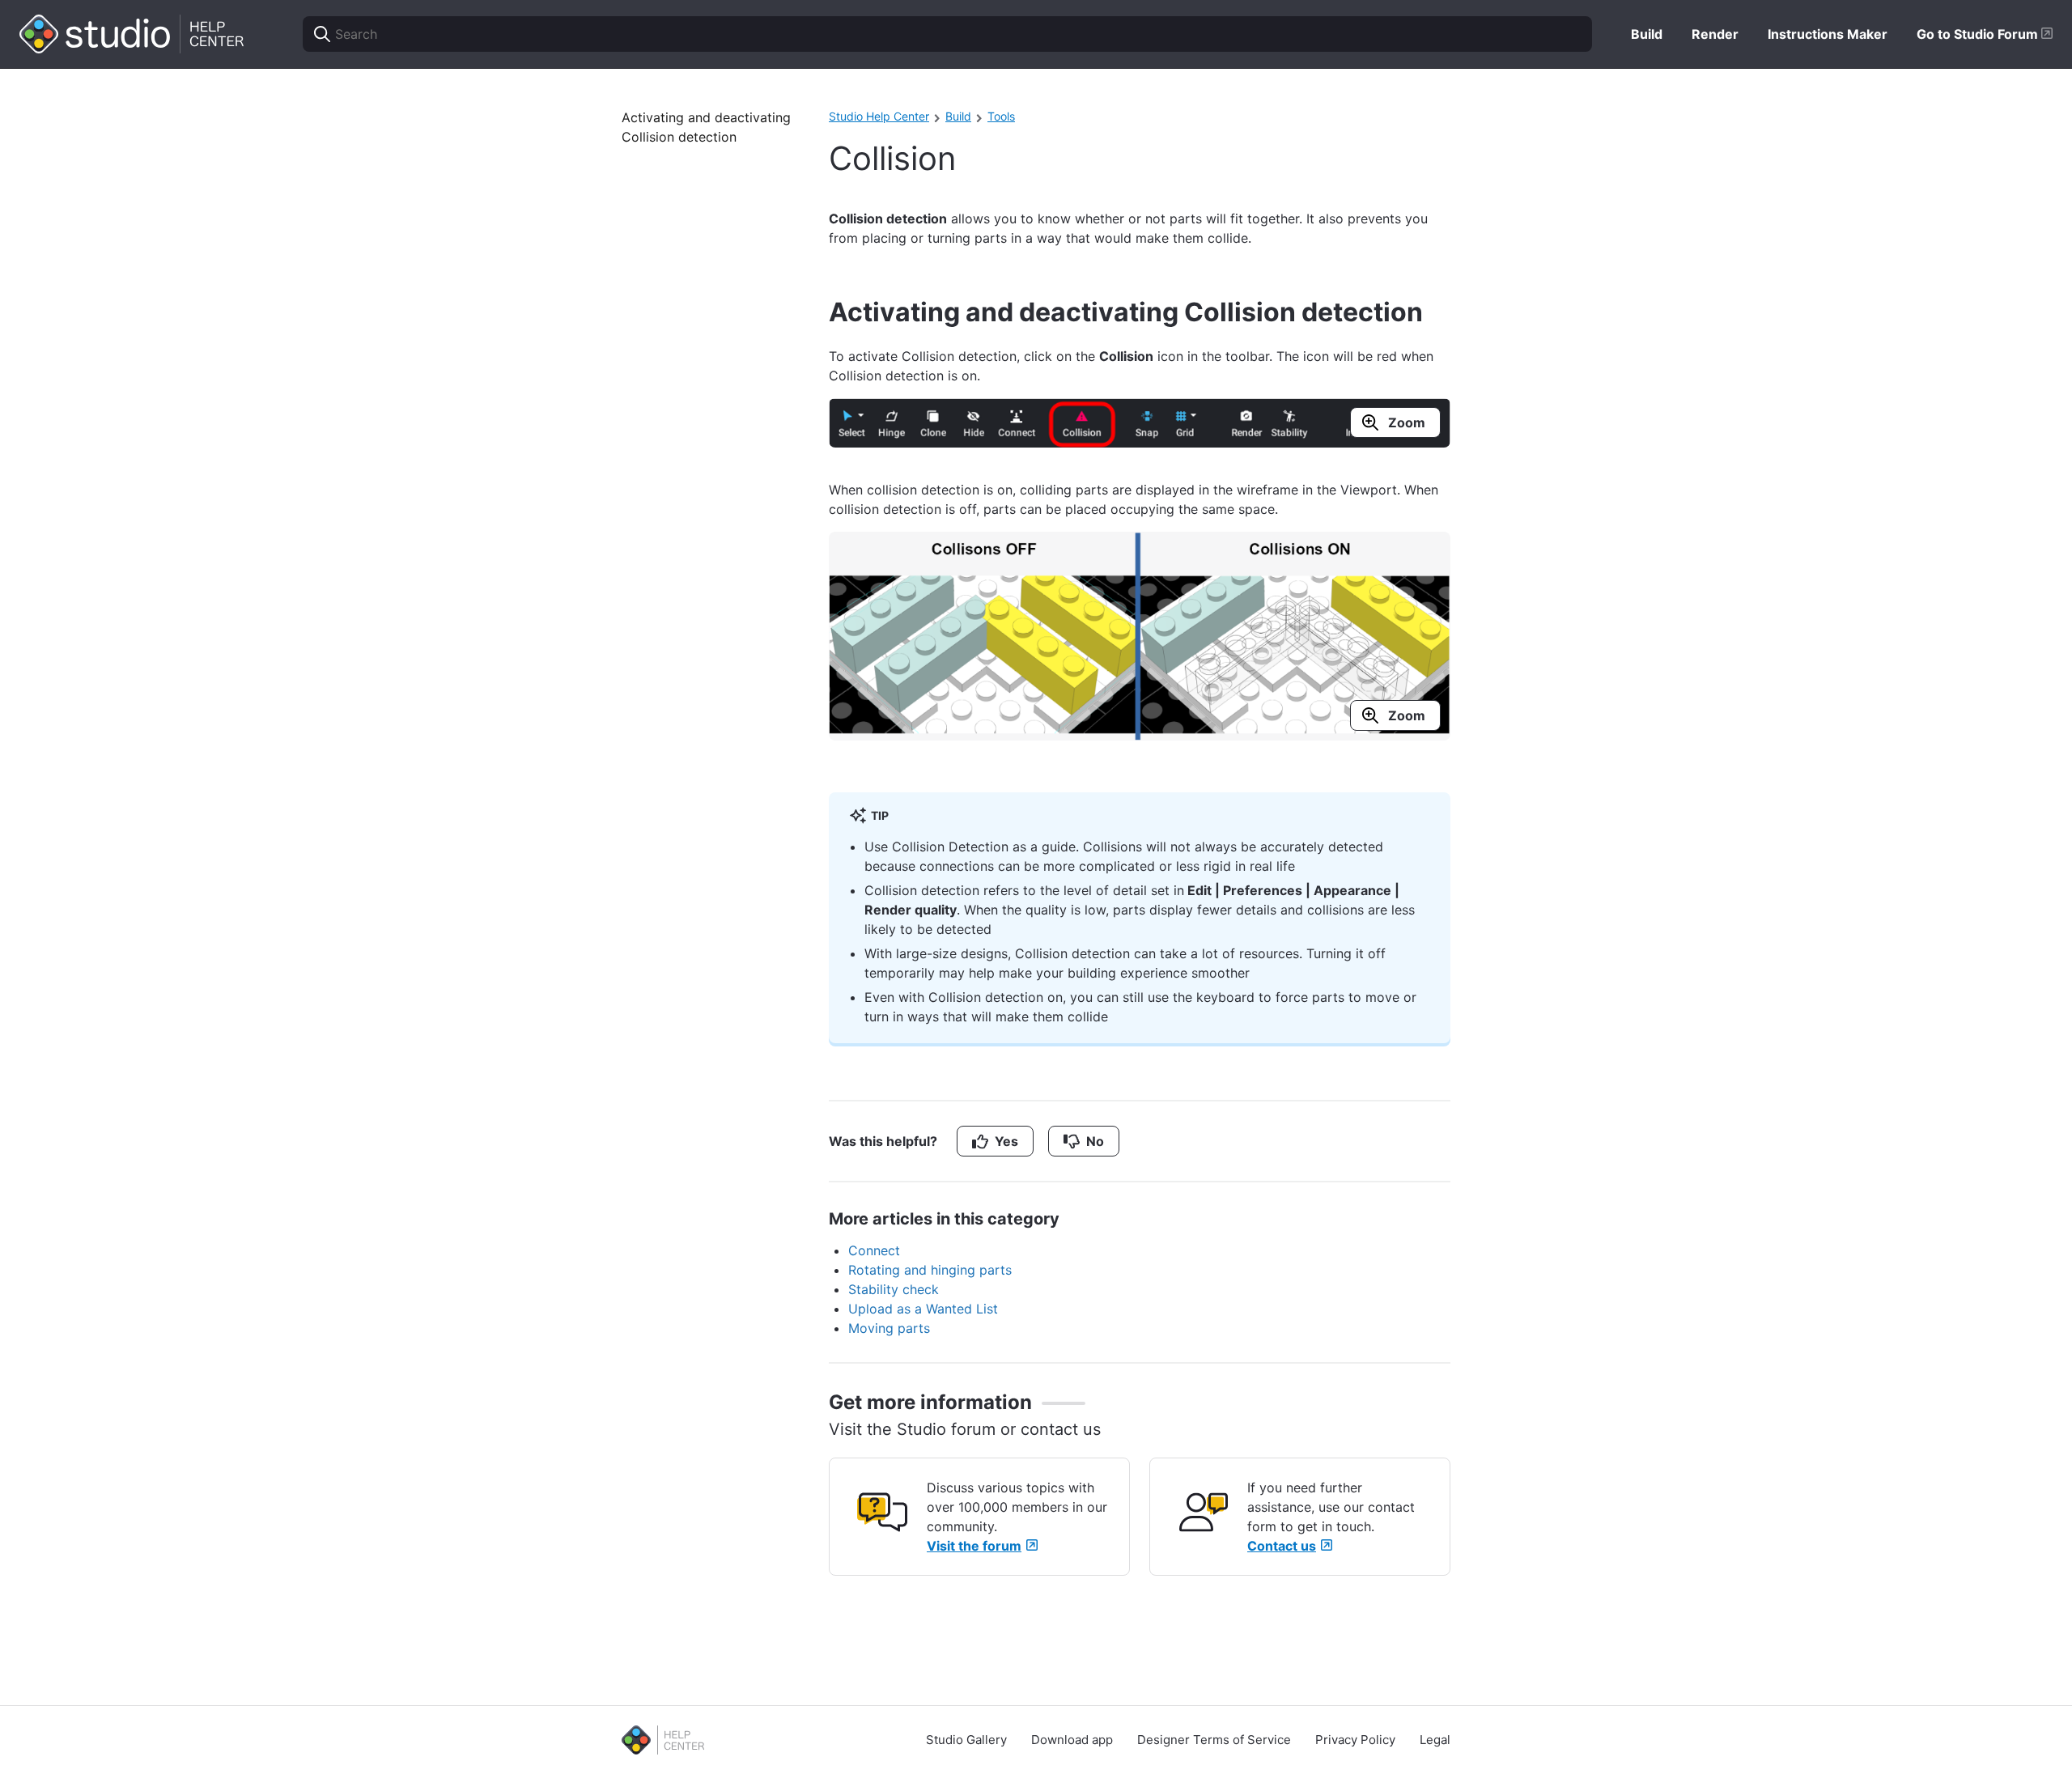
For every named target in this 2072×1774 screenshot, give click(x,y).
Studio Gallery (966, 1740)
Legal (1435, 1740)
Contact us (1282, 1546)
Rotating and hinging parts (930, 1270)
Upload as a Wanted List (923, 1309)
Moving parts (889, 1328)
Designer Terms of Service (1214, 1740)
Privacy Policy (1355, 1740)
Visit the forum (974, 1546)
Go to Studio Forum (1979, 34)
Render (1715, 34)
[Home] (132, 34)
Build (1647, 34)
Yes (1006, 1141)
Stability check (894, 1289)
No (1095, 1141)
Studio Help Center (879, 116)
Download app (1072, 1740)
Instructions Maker (1828, 34)
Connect (874, 1250)
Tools (1001, 116)
